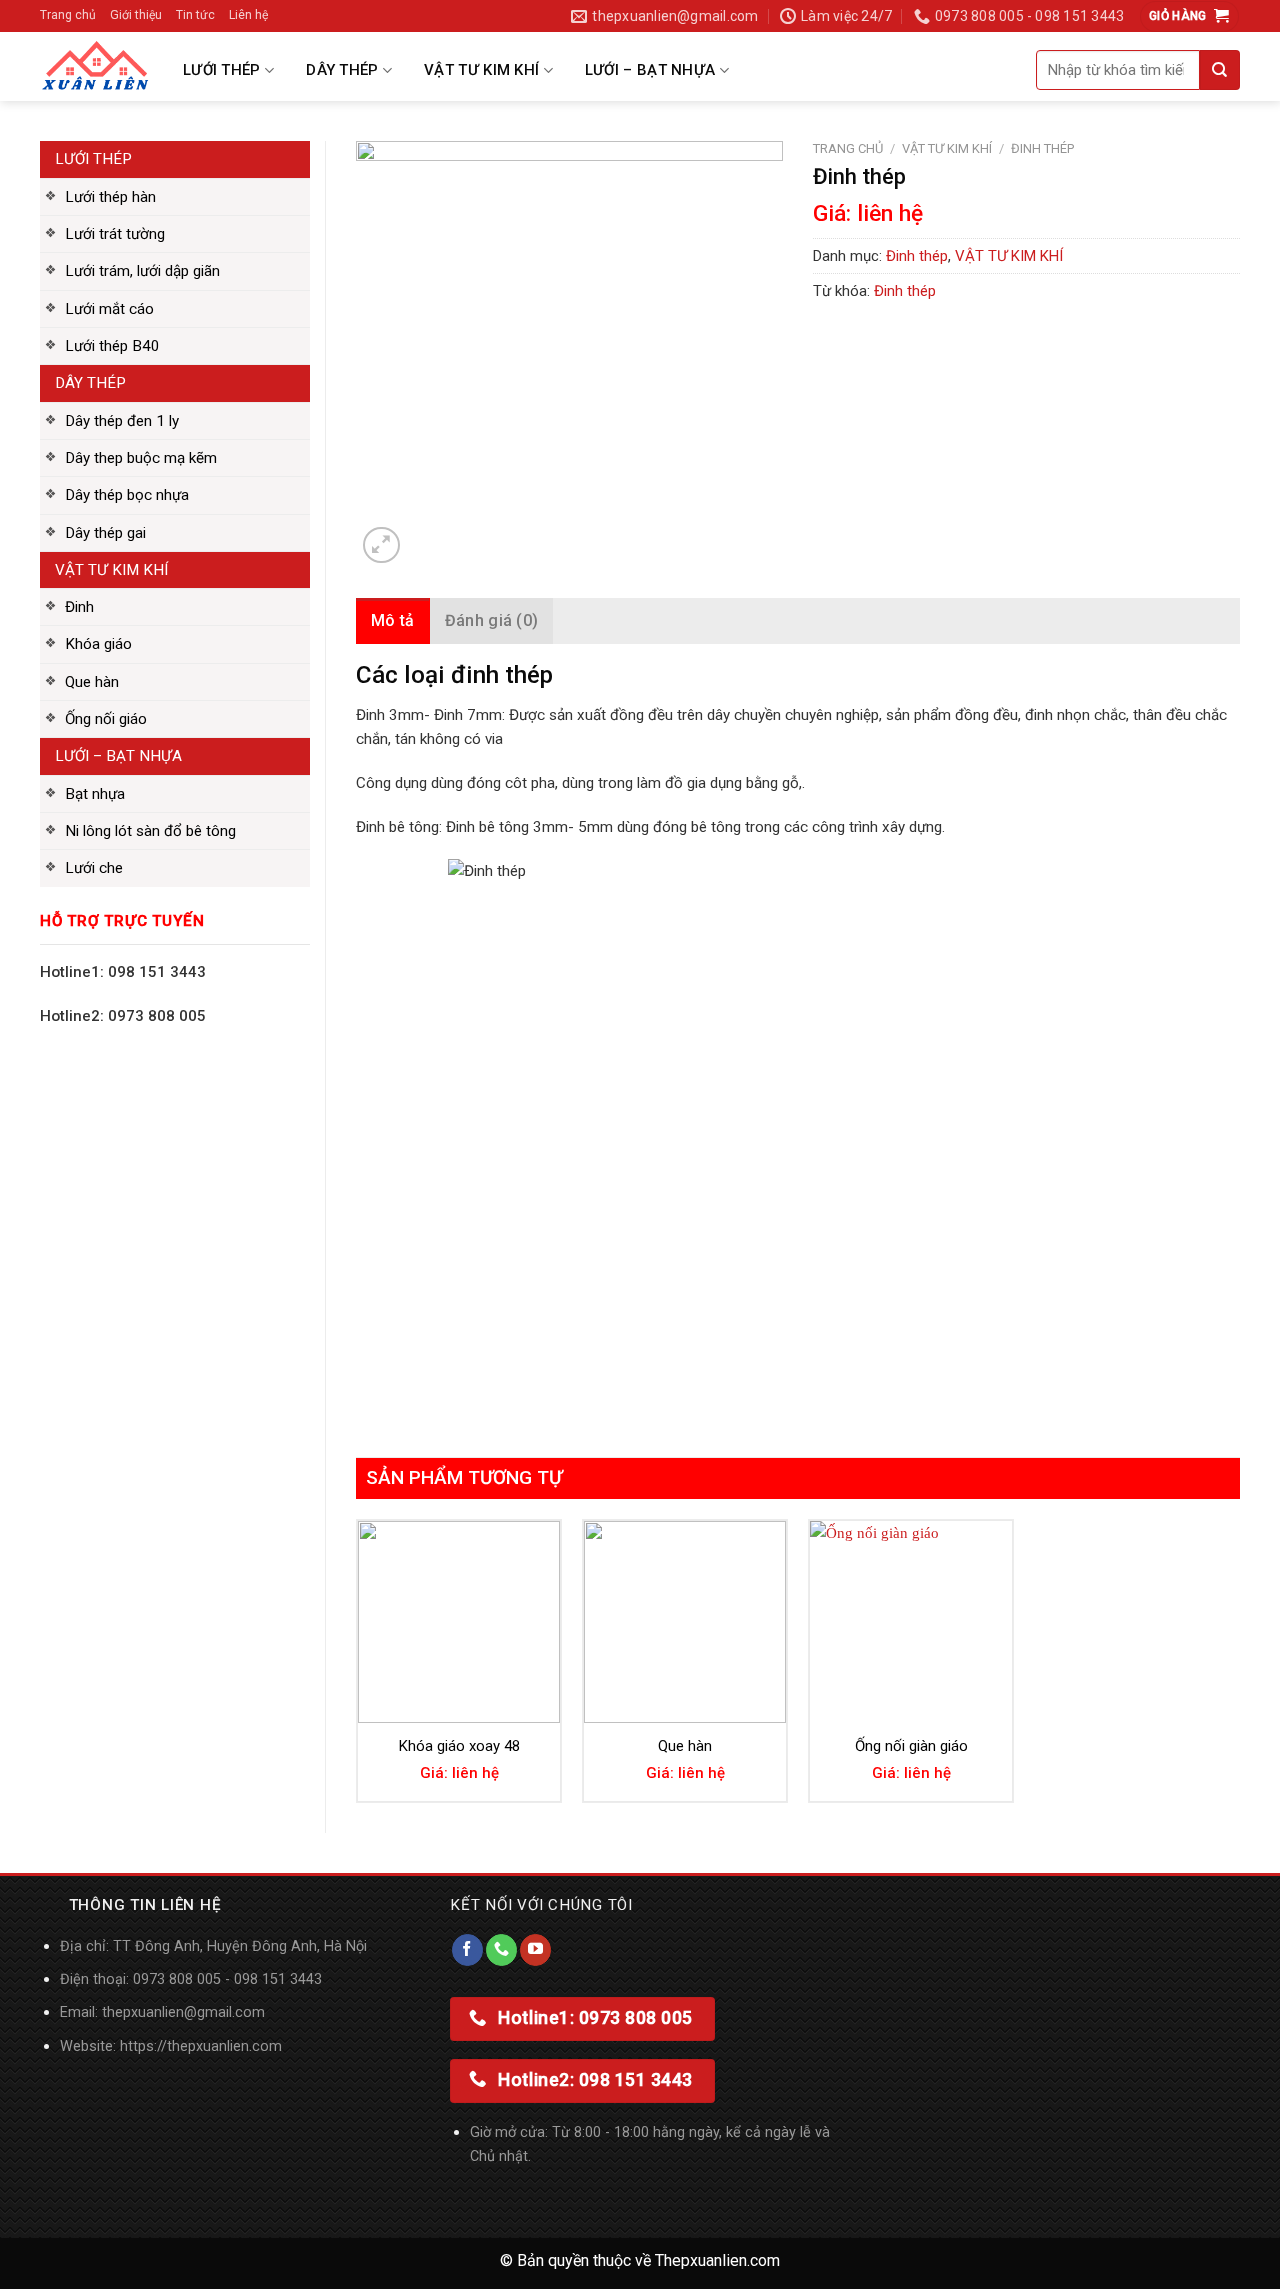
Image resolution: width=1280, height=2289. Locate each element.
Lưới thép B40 (112, 346)
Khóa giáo (98, 644)
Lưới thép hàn (110, 197)
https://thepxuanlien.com (201, 2046)
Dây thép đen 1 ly (122, 421)
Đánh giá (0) (492, 620)
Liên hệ (248, 15)
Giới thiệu (136, 15)
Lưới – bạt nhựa (650, 70)
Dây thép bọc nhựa (127, 495)
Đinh (79, 607)
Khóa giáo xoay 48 (459, 1746)
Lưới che (94, 868)
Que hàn (92, 682)
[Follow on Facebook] (467, 1950)
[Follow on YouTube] (535, 1950)
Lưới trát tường (115, 234)
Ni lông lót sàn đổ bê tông (150, 831)
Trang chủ (68, 15)
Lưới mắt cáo (109, 309)
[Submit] (1220, 70)
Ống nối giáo (106, 719)
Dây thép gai (105, 533)
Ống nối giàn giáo (911, 1746)
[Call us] (501, 1950)
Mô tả (393, 620)
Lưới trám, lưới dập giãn (142, 271)
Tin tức (195, 15)
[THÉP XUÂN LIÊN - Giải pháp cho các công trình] (95, 66)
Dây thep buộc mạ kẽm (141, 458)
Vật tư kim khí (481, 70)
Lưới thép (222, 70)
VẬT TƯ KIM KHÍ (947, 148)
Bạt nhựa (95, 794)
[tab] (393, 621)
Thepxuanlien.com (717, 2260)
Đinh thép (1042, 148)
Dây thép (342, 70)
